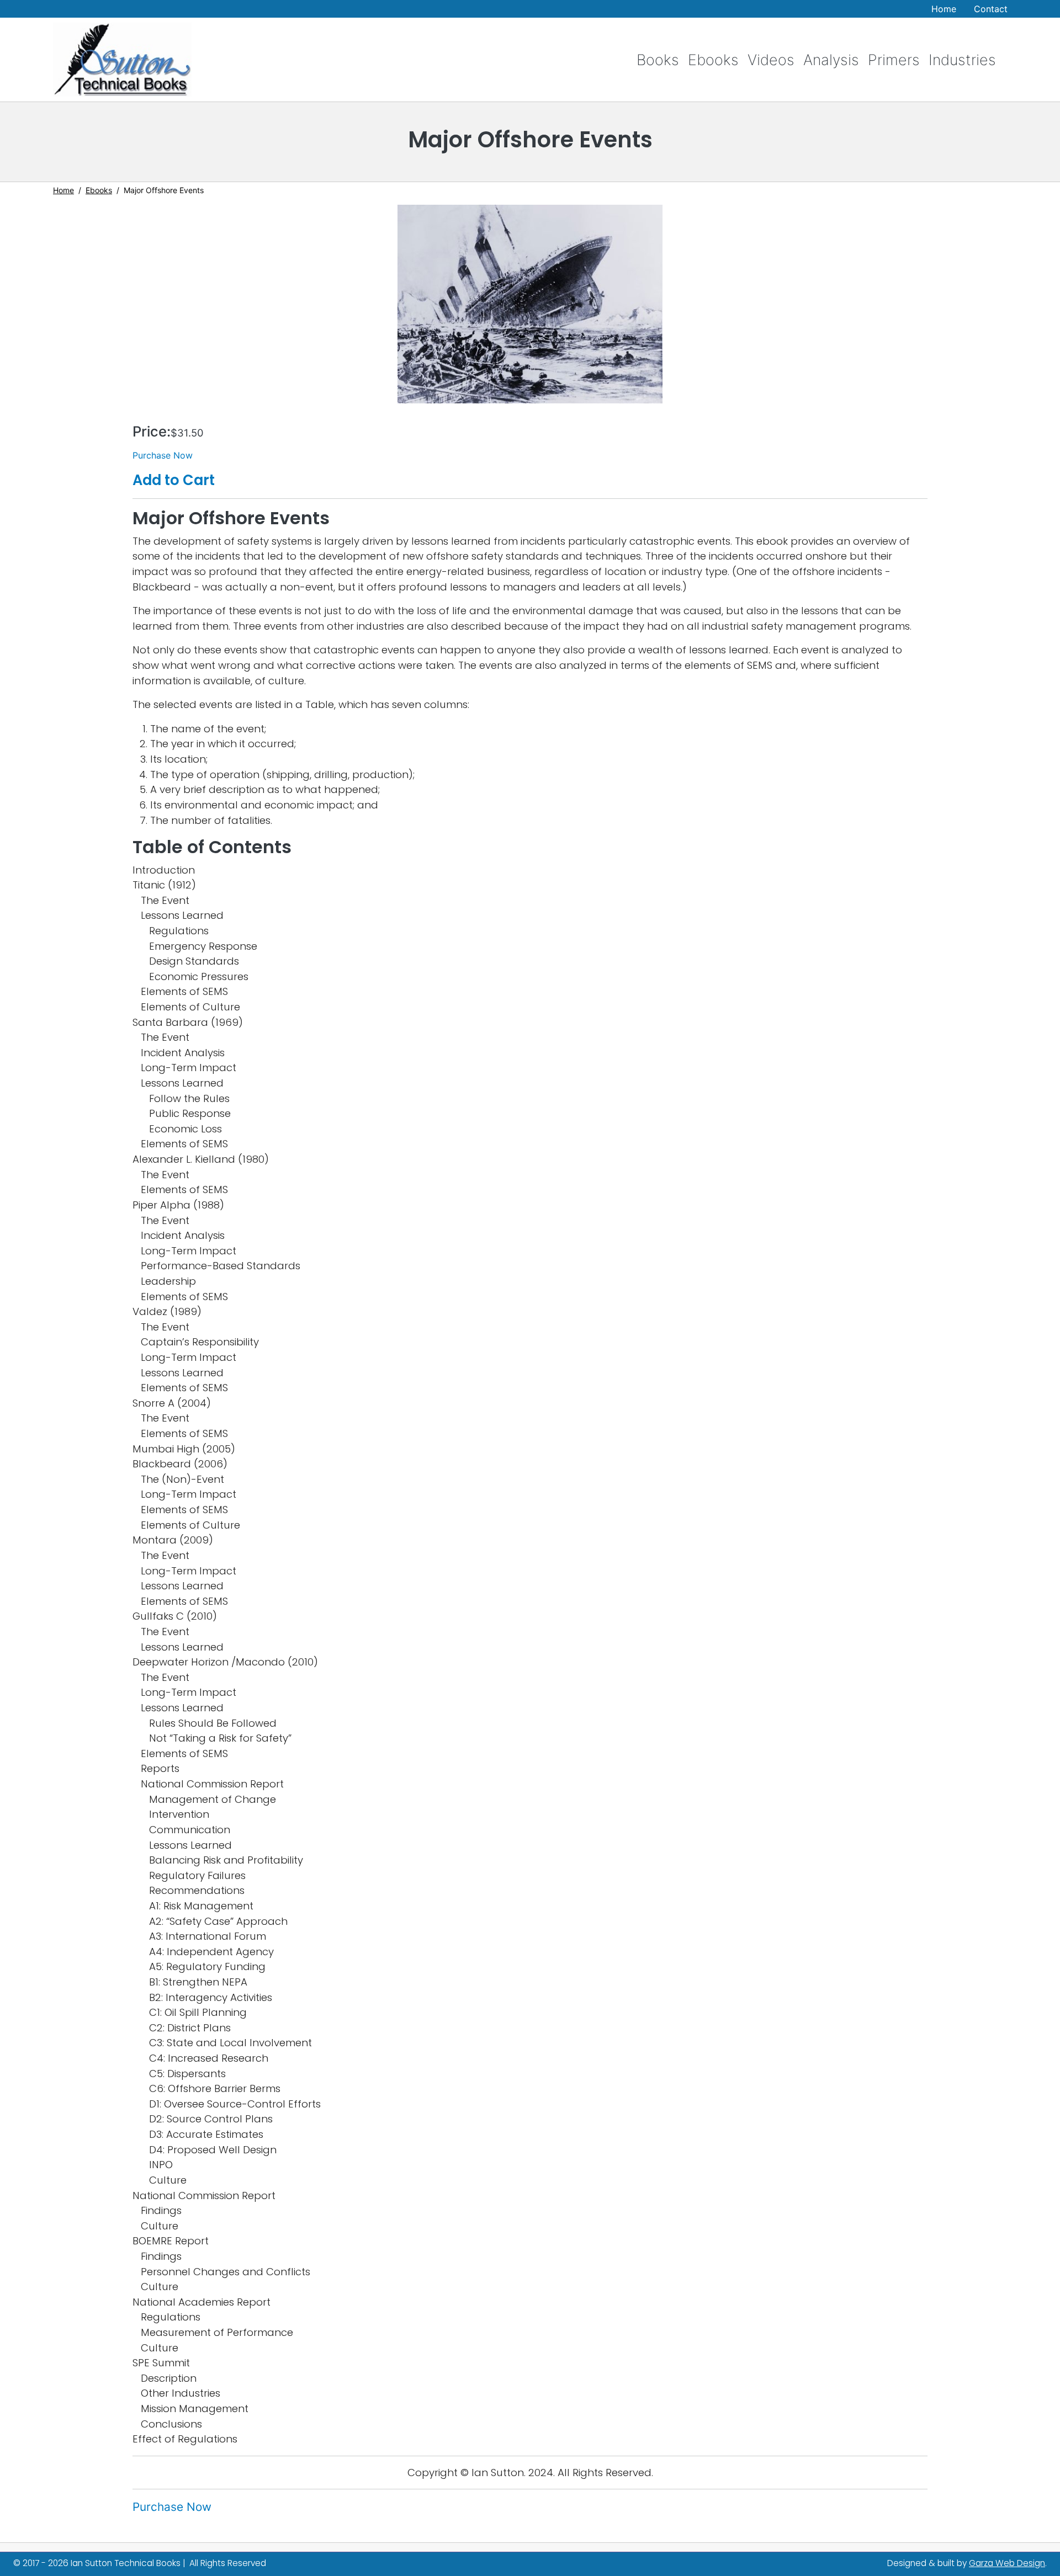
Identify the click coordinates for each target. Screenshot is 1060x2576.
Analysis (831, 60)
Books (658, 60)
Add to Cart (174, 480)
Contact (991, 9)
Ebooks (713, 60)
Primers (894, 60)
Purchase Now (163, 455)
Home (944, 9)
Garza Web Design (1007, 2563)
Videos (771, 60)
